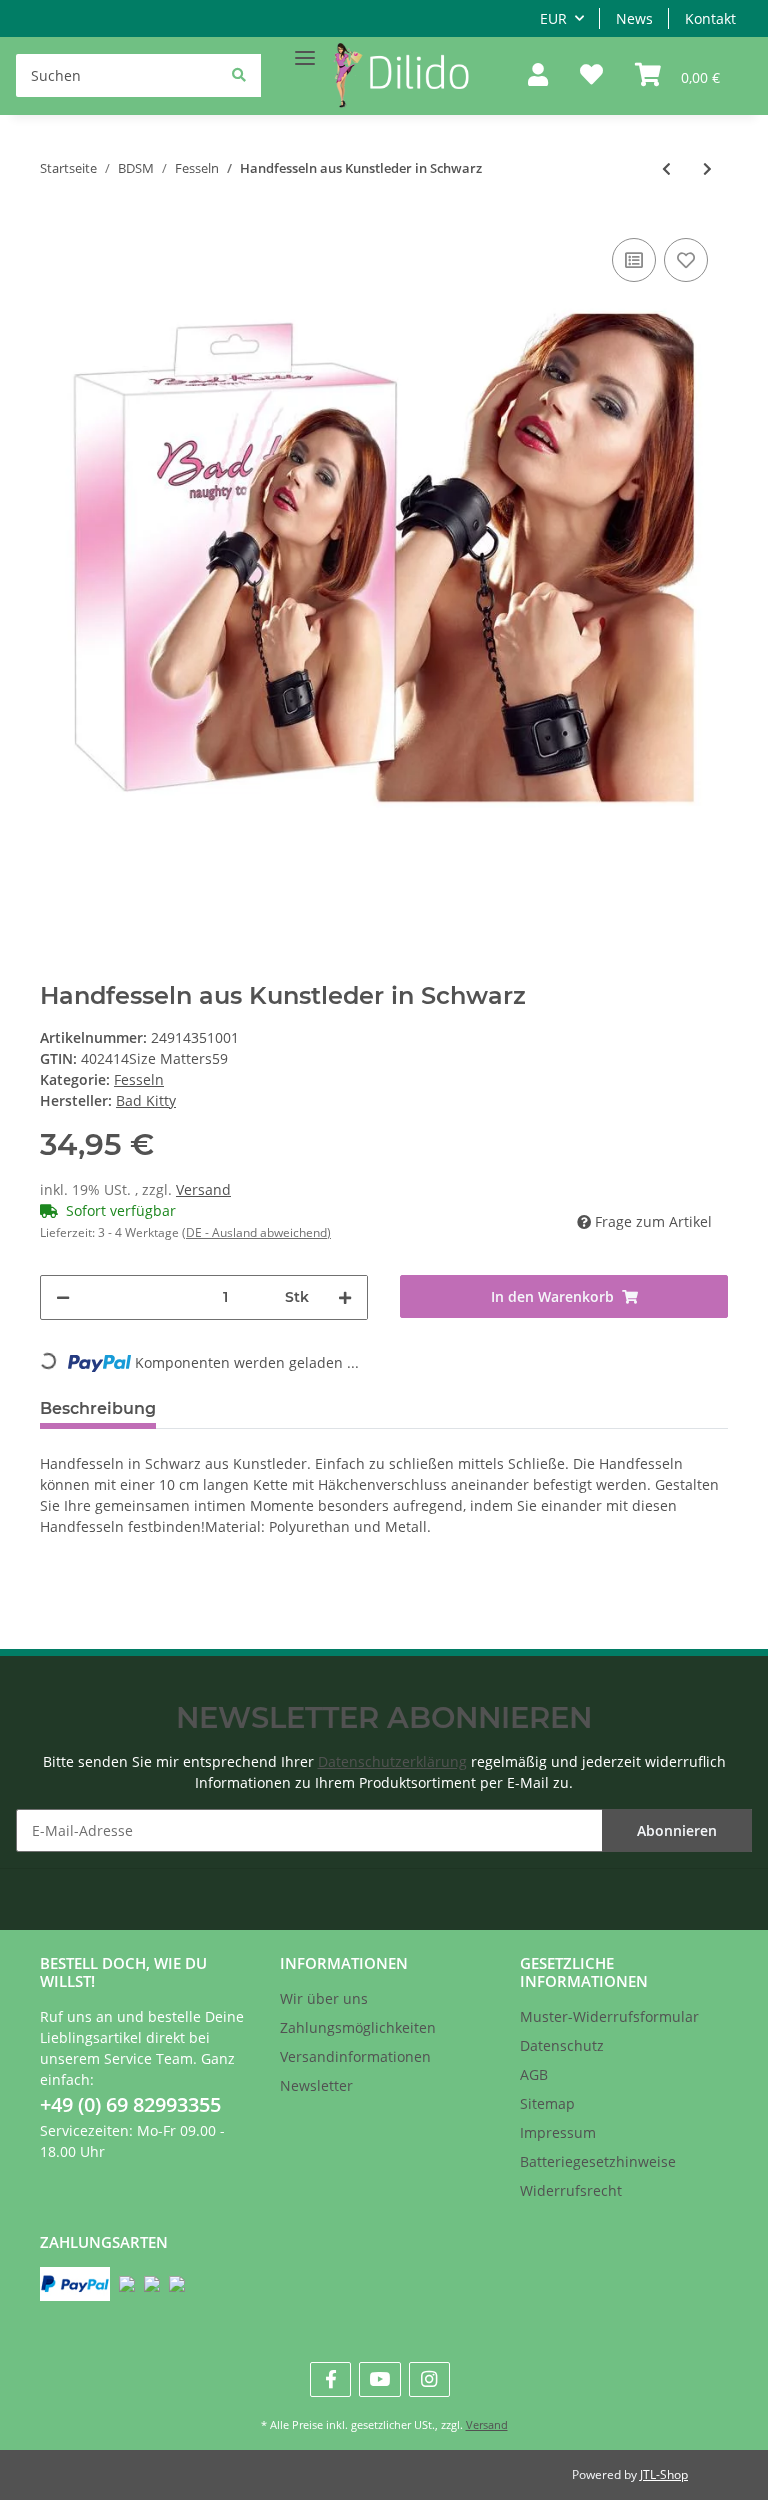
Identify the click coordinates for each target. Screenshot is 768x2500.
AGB (534, 2074)
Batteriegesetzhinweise (598, 2161)
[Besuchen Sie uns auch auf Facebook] (330, 2379)
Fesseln (139, 1079)
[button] (538, 76)
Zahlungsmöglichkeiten (358, 2027)
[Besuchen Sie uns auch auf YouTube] (379, 2379)
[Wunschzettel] (591, 76)
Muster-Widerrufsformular (609, 2016)
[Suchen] (239, 74)
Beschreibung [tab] (98, 1408)
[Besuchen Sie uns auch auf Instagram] (429, 2379)
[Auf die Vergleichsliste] (634, 260)
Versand (203, 1189)
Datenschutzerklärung (392, 1761)
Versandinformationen (355, 2056)
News (634, 18)
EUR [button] (553, 18)
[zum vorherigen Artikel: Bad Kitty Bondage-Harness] (666, 168)
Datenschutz (562, 2045)
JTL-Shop (664, 2474)
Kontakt (710, 18)
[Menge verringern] (63, 1297)
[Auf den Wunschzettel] (686, 260)
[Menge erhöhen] (345, 1297)
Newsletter (316, 2085)
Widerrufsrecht (571, 2190)
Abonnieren (677, 1830)
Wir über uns (324, 1998)
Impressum (558, 2132)
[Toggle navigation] (305, 49)
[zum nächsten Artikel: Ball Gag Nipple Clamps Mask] (707, 168)
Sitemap (547, 2103)
